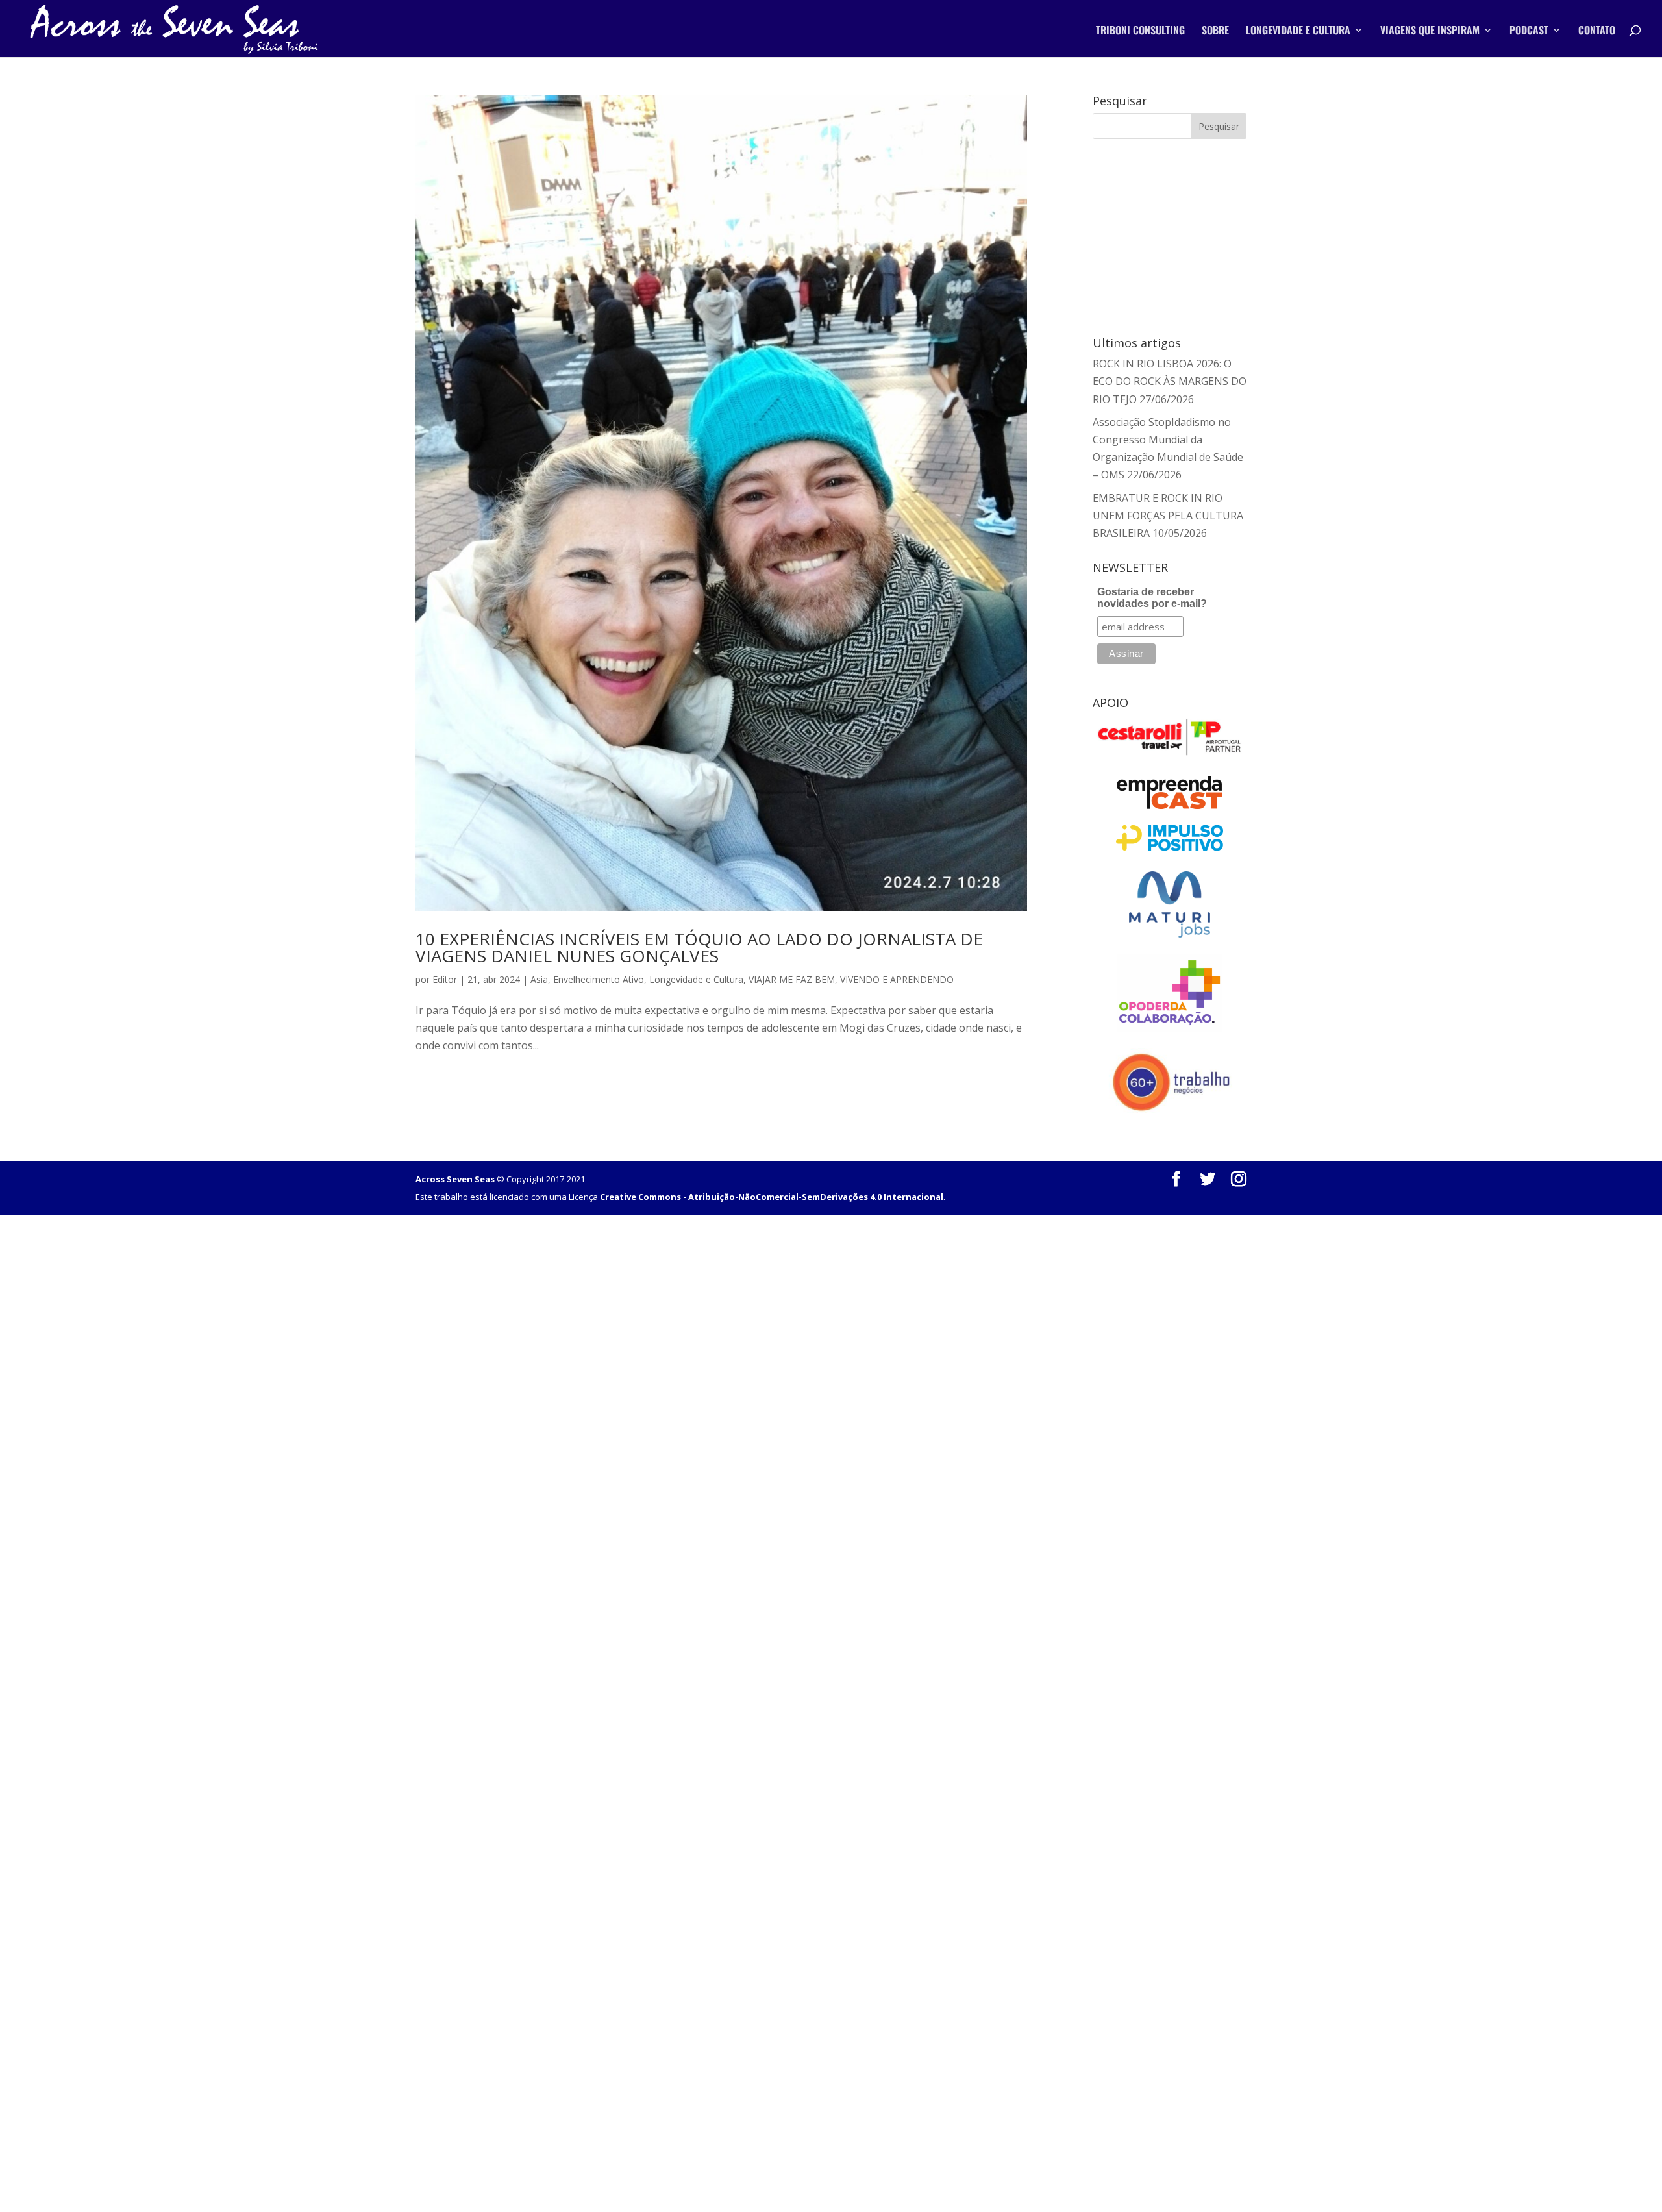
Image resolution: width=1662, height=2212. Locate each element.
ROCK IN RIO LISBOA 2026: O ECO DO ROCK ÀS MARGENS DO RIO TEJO (1170, 381)
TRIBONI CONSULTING (1140, 31)
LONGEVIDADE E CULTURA (1298, 31)
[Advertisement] (1170, 235)
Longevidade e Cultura (696, 979)
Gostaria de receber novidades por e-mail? (1152, 598)
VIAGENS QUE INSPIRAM (1430, 31)
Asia (539, 979)
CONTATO (1597, 31)
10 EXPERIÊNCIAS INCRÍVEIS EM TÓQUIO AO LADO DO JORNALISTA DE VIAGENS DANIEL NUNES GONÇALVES (699, 947)
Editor (445, 979)
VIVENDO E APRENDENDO (897, 979)
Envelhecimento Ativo (599, 979)
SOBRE (1215, 31)
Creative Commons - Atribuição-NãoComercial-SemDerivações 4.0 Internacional (772, 1197)
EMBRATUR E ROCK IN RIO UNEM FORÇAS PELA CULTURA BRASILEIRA (1168, 516)
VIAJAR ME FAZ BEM (792, 979)
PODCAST (1529, 31)
